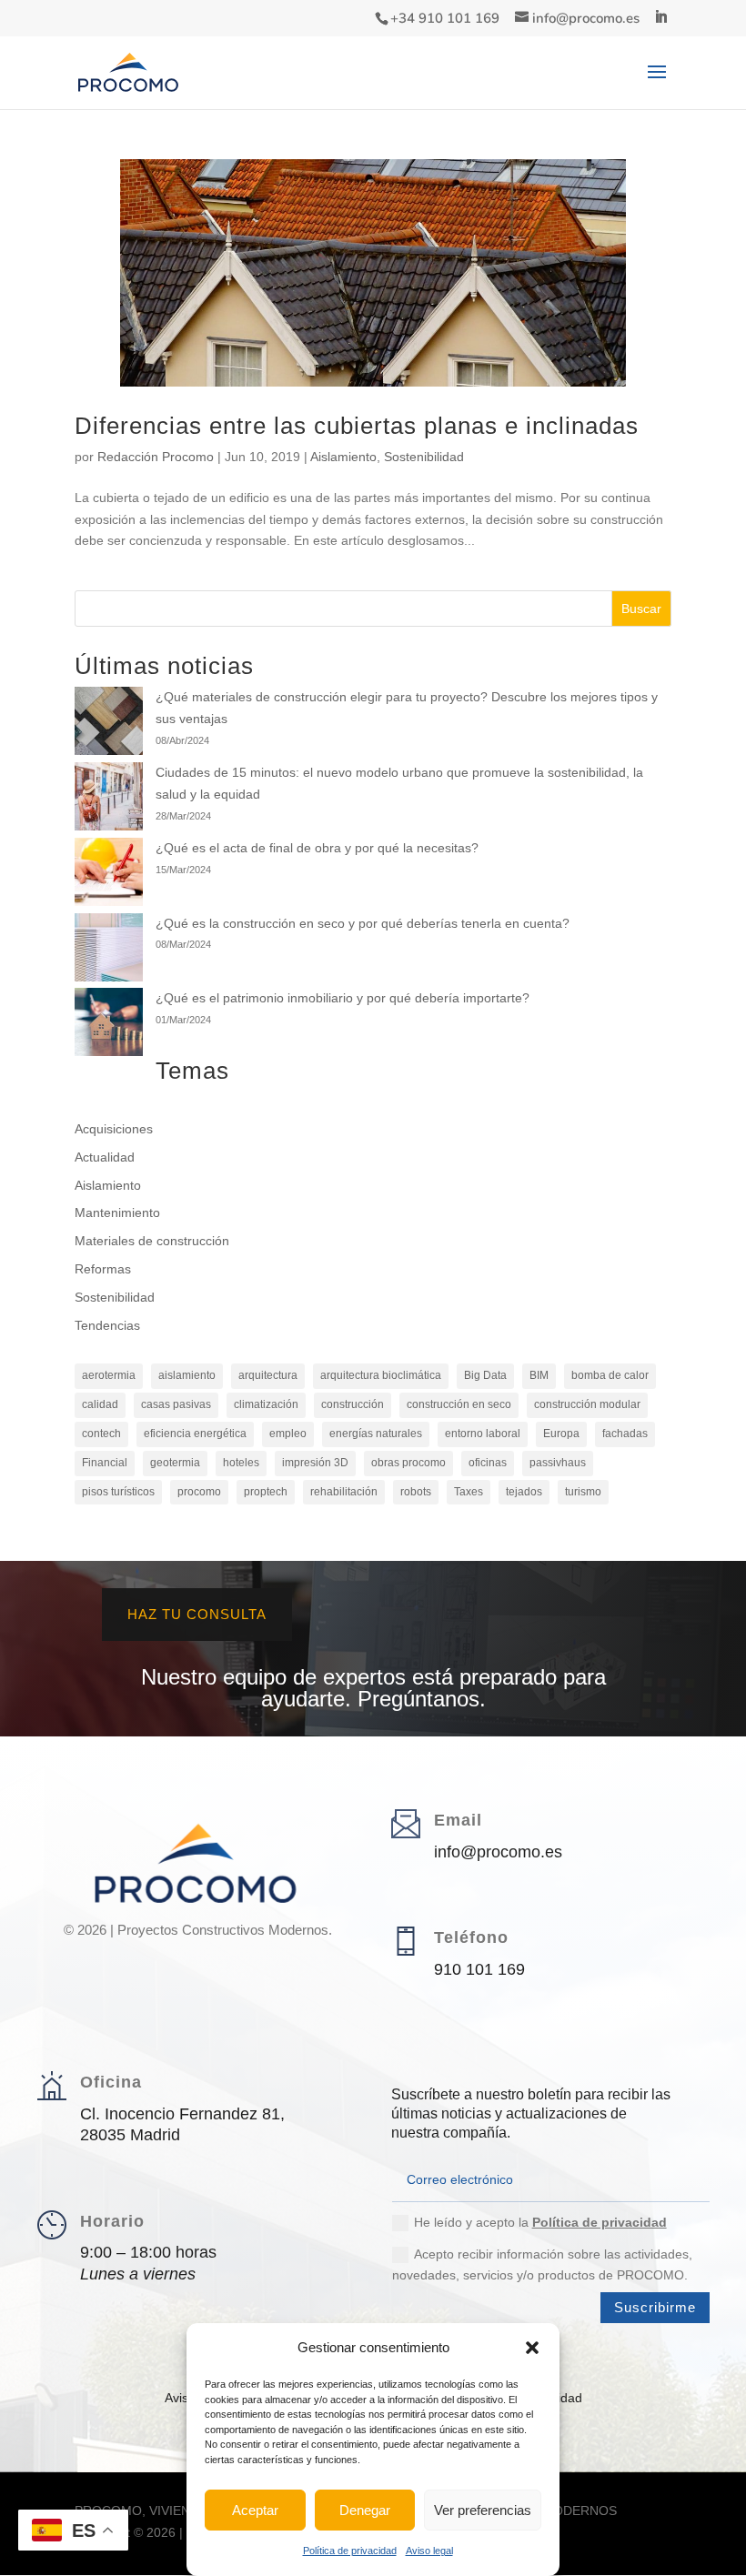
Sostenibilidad (424, 457)
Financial (105, 1463)
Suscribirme (655, 2307)
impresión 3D (315, 1463)
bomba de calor (610, 1375)
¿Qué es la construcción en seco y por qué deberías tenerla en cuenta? (363, 923)
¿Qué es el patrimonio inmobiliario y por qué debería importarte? (343, 998)
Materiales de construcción (152, 1241)
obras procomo (408, 1463)
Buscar (641, 609)
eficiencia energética (195, 1434)
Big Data (485, 1375)
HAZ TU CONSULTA (197, 1614)
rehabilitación (344, 1492)
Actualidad (105, 1157)
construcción (353, 1404)
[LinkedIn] (661, 18)
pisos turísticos (118, 1492)
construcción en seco (459, 1404)
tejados (524, 1492)
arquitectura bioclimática (381, 1375)
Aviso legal (429, 2551)
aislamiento (187, 1375)
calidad (100, 1404)
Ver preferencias (483, 2510)
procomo (199, 1492)
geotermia (175, 1463)
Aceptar (255, 2510)
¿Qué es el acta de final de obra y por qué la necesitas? (317, 848)
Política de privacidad (350, 2551)
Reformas (103, 1269)
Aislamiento (343, 457)
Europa (561, 1434)
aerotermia (109, 1375)
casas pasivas (176, 1404)
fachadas (625, 1434)
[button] (532, 2348)
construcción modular (587, 1404)
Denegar (365, 2510)
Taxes (469, 1492)
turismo (583, 1492)
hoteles (241, 1463)
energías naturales (376, 1434)
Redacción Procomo (156, 457)
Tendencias (107, 1325)
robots (416, 1492)
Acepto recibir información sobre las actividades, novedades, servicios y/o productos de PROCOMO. (542, 2265)
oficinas (488, 1463)
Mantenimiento (117, 1213)
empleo (288, 1434)
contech (101, 1434)
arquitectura (268, 1375)
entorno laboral (483, 1434)
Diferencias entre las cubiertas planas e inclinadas (357, 426)
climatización (266, 1404)
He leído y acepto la (540, 2222)
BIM (539, 1375)
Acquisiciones (114, 1129)
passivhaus (558, 1463)
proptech (266, 1492)
